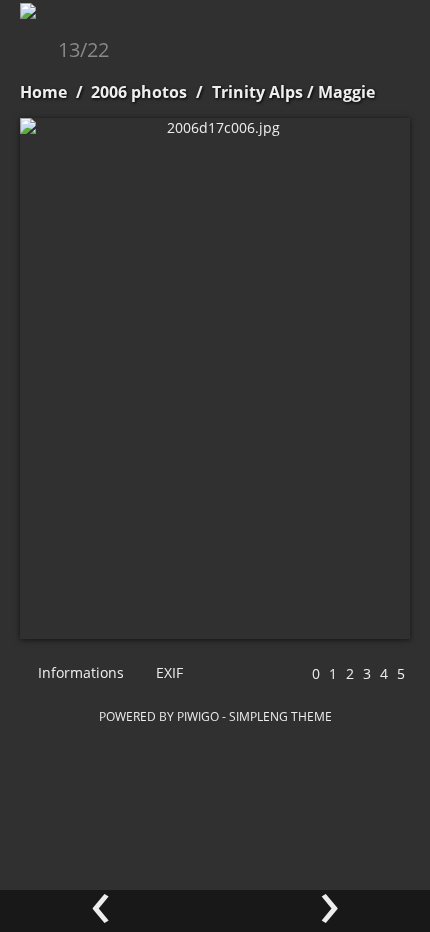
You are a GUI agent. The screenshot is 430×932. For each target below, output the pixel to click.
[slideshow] (37, 51)
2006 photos (139, 92)
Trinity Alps (257, 92)
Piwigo (198, 716)
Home (43, 92)
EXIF (167, 672)
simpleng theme (280, 716)
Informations (79, 672)
